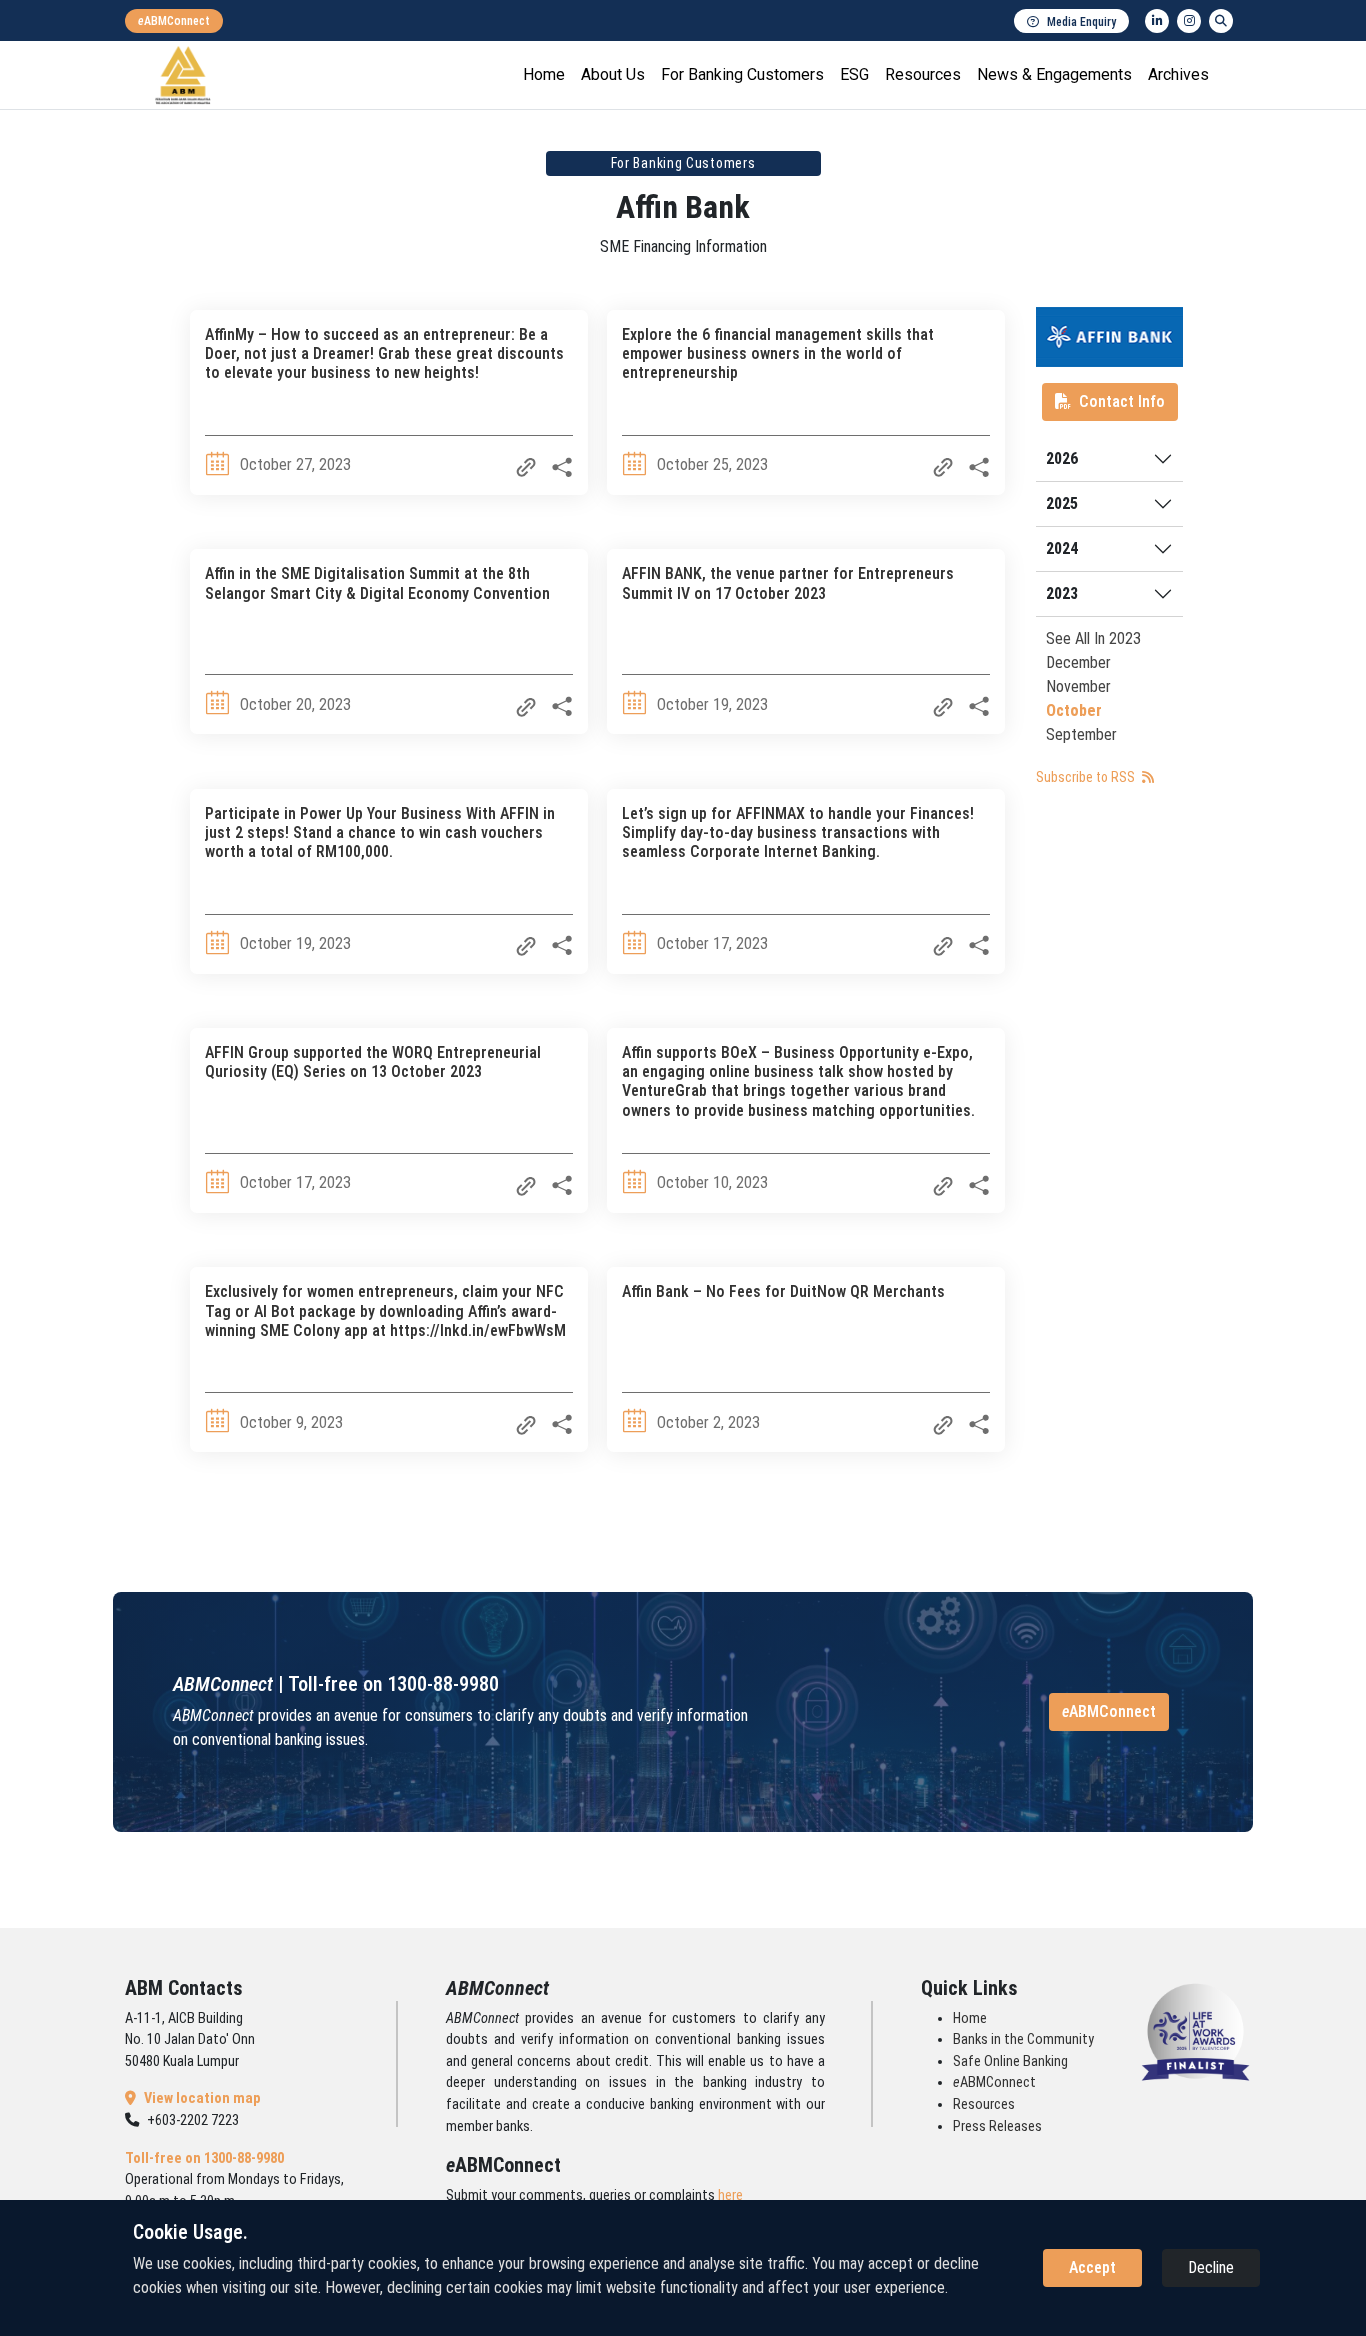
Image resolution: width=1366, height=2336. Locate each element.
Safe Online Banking (1010, 2061)
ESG (854, 74)
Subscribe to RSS (1087, 777)
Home (544, 74)
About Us (613, 74)
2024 (1062, 548)
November (1078, 686)
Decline (1211, 2267)
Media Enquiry (1081, 22)
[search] (1221, 21)
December (1078, 662)
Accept (1092, 2267)
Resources (923, 74)
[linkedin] (1157, 21)
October (1074, 710)
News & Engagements (1054, 74)
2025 (1062, 503)
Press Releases (997, 2126)
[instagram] (1189, 21)
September (1081, 734)
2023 (1062, 593)
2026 (1062, 458)
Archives (1178, 74)
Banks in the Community (1023, 2039)
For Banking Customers (742, 74)
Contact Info (1122, 401)
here (730, 2195)
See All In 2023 (1093, 638)
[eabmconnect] (174, 21)
